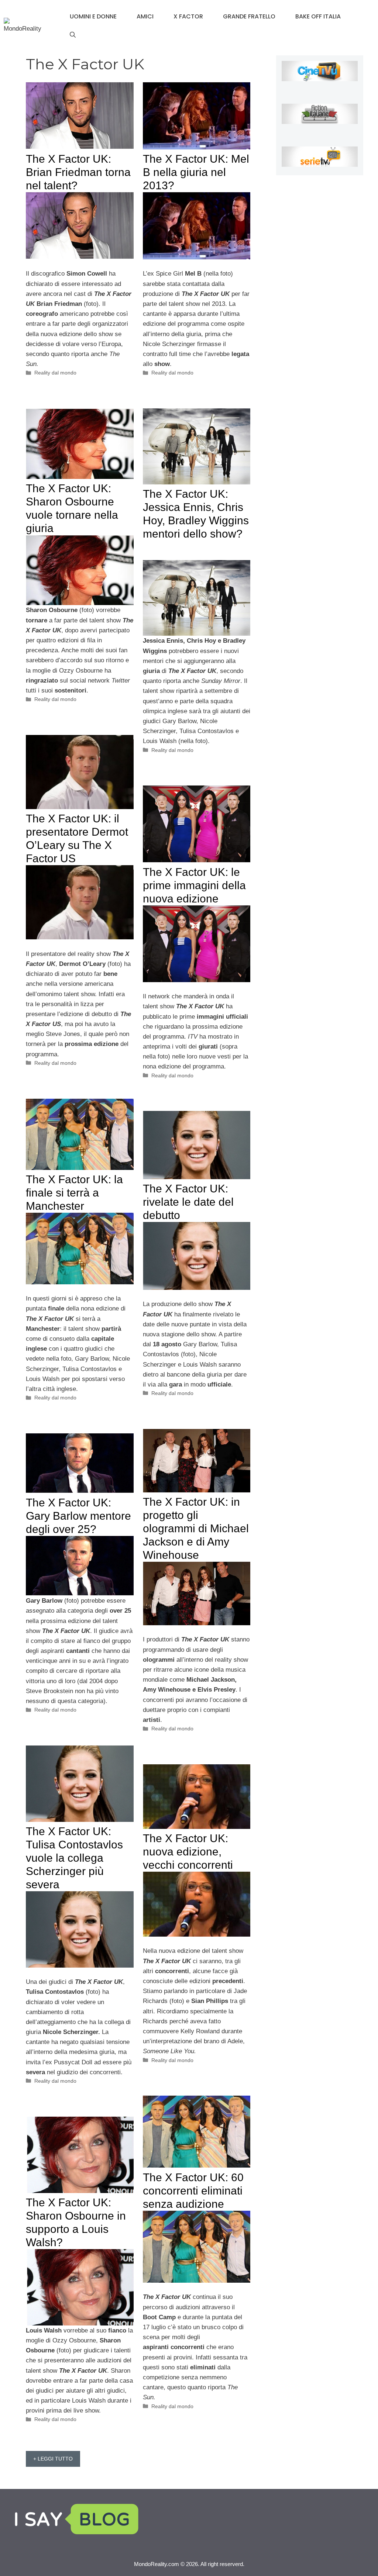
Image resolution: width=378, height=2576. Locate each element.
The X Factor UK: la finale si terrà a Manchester (74, 1193)
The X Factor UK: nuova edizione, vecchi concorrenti (188, 1852)
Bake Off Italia (318, 16)
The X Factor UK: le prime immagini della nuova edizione (194, 885)
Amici (145, 16)
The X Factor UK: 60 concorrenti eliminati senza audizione (193, 2191)
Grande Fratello (249, 16)
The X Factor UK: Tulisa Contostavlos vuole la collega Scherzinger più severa (74, 1858)
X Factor (188, 16)
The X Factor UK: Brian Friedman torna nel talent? (78, 172)
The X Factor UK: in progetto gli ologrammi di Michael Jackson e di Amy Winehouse (196, 1528)
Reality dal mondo (55, 373)
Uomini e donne (93, 16)
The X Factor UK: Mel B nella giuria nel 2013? (196, 172)
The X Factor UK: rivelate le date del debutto (188, 1202)
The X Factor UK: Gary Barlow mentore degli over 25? (78, 1516)
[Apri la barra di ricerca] (73, 35)
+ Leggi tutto (53, 2459)
